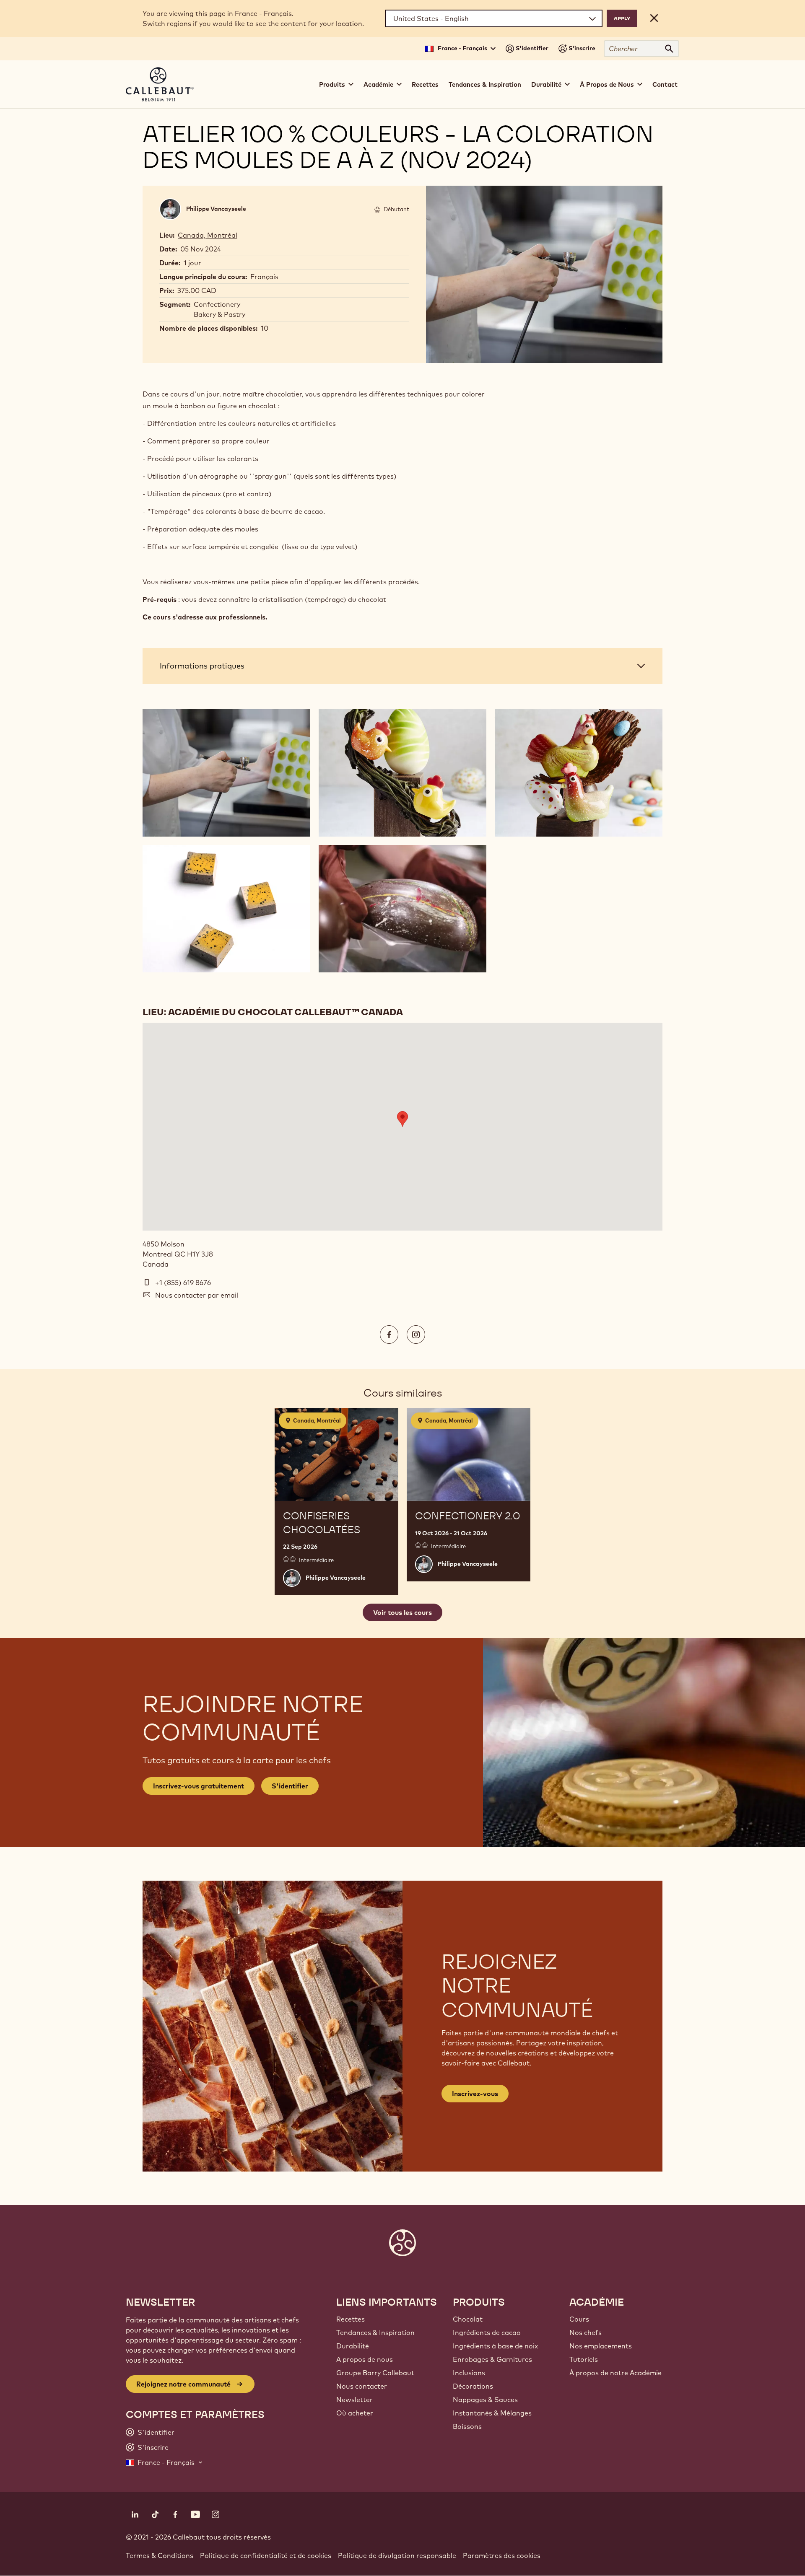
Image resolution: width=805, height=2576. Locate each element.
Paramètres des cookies (502, 2555)
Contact (665, 84)
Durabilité (353, 2346)
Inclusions (469, 2373)
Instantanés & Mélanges (492, 2413)
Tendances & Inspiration (485, 84)
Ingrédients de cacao (487, 2332)
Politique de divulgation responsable (397, 2555)
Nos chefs (586, 2332)
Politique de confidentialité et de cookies (266, 2555)
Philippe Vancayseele (216, 209)
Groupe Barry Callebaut (375, 2373)
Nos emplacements (601, 2346)
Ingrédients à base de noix (495, 2346)
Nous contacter (362, 2386)
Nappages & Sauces (485, 2400)
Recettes (425, 84)
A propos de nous (365, 2359)
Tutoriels (584, 2359)
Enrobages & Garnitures (492, 2359)
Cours (579, 2319)
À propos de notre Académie (615, 2373)
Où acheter (355, 2413)
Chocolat (468, 2319)
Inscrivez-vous (475, 2094)
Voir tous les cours (402, 1612)
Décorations (473, 2386)
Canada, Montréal (208, 235)
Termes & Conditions (160, 2555)
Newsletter (354, 2400)
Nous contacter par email (197, 1295)
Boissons (467, 2426)
